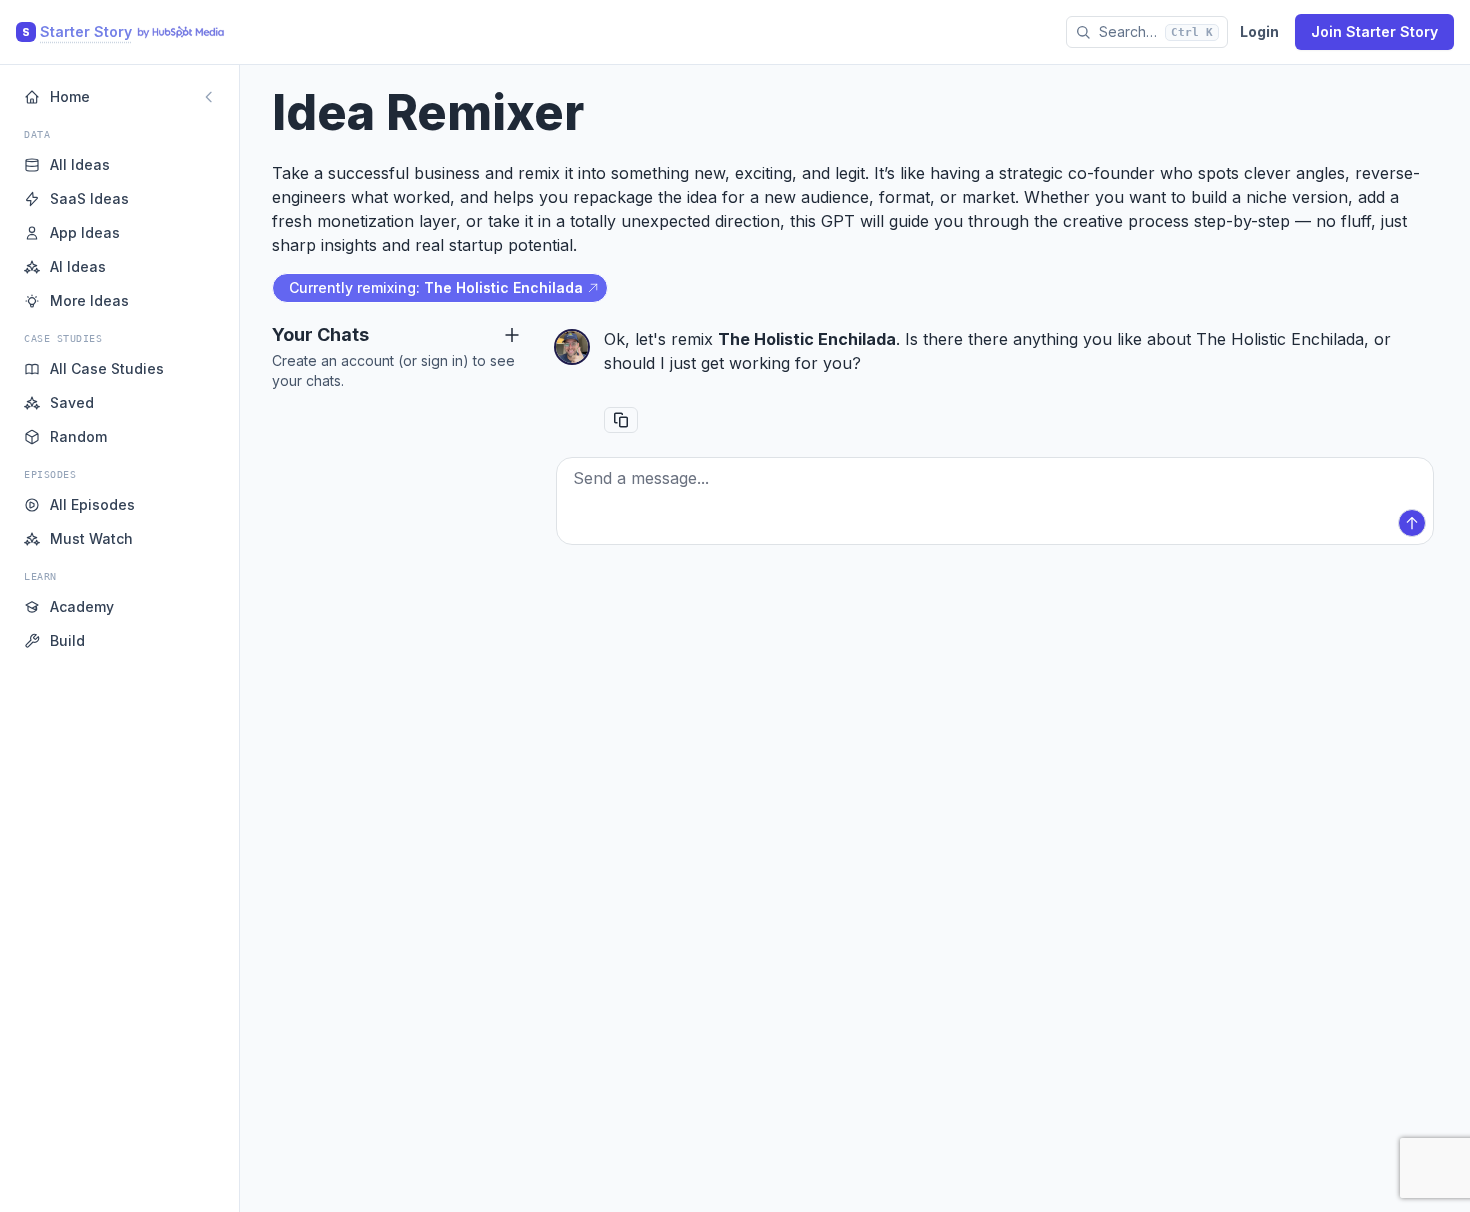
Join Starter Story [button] (1374, 31)
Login (1259, 31)
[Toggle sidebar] (209, 97)
